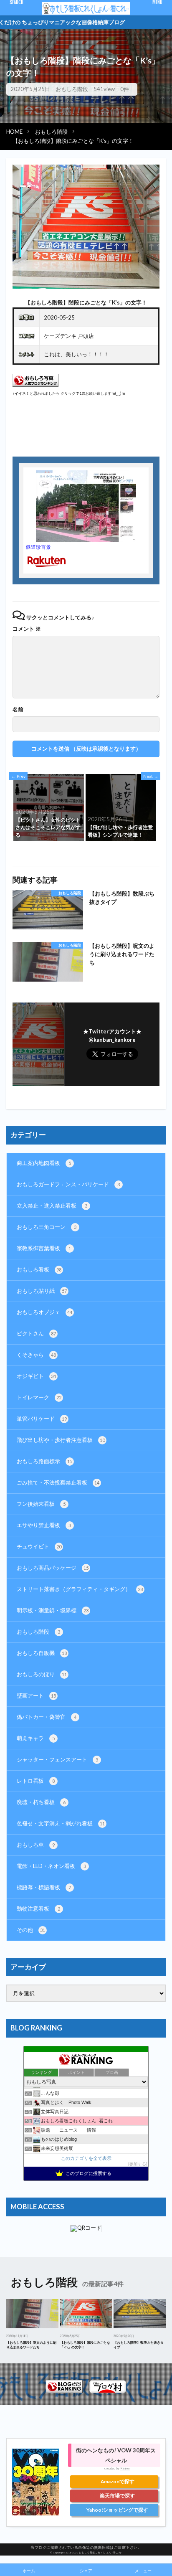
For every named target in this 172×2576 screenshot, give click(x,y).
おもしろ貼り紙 (42, 1291)
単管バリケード (42, 1419)
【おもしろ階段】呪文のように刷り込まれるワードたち (122, 954)
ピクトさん (36, 1333)
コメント (27, 629)
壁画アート (36, 1695)
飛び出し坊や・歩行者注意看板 (61, 1440)
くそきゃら (36, 1355)
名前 (18, 709)
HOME (14, 132)
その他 (31, 1930)
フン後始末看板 (41, 1504)
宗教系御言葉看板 (44, 1248)
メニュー (143, 2571)
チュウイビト (39, 1546)
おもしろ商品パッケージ (53, 1568)
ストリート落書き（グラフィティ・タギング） (80, 1589)
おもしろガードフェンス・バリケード (68, 1184)
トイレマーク (39, 1397)
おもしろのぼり (42, 1674)
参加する (138, 2164)
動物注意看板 (38, 1909)
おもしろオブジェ (44, 1312)
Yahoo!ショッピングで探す (117, 2510)
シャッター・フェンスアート (57, 1759)
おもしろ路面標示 (44, 1461)
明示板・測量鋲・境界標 (53, 1610)
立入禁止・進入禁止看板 (52, 1206)
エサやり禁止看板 (44, 1525)
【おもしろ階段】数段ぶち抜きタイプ (122, 898)
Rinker (125, 2468)
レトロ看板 (36, 1781)
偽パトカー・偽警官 (47, 1717)
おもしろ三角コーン (47, 1227)
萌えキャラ (36, 1738)
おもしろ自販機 (42, 1653)
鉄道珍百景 (38, 547)
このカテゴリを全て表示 (86, 2158)
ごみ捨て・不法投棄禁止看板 (58, 1482)
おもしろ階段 (72, 89)
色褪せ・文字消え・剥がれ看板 (61, 1823)
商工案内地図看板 (44, 1163)
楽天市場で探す (117, 2496)
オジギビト (36, 1376)
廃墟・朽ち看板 (41, 1802)
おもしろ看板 (39, 1269)
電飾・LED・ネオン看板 (51, 1866)
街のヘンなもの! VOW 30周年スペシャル (116, 2455)
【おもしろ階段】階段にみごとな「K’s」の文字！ (73, 141)
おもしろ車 (36, 1845)
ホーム (29, 2571)
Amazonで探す (118, 2481)
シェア (86, 2571)
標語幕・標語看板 (44, 1887)
